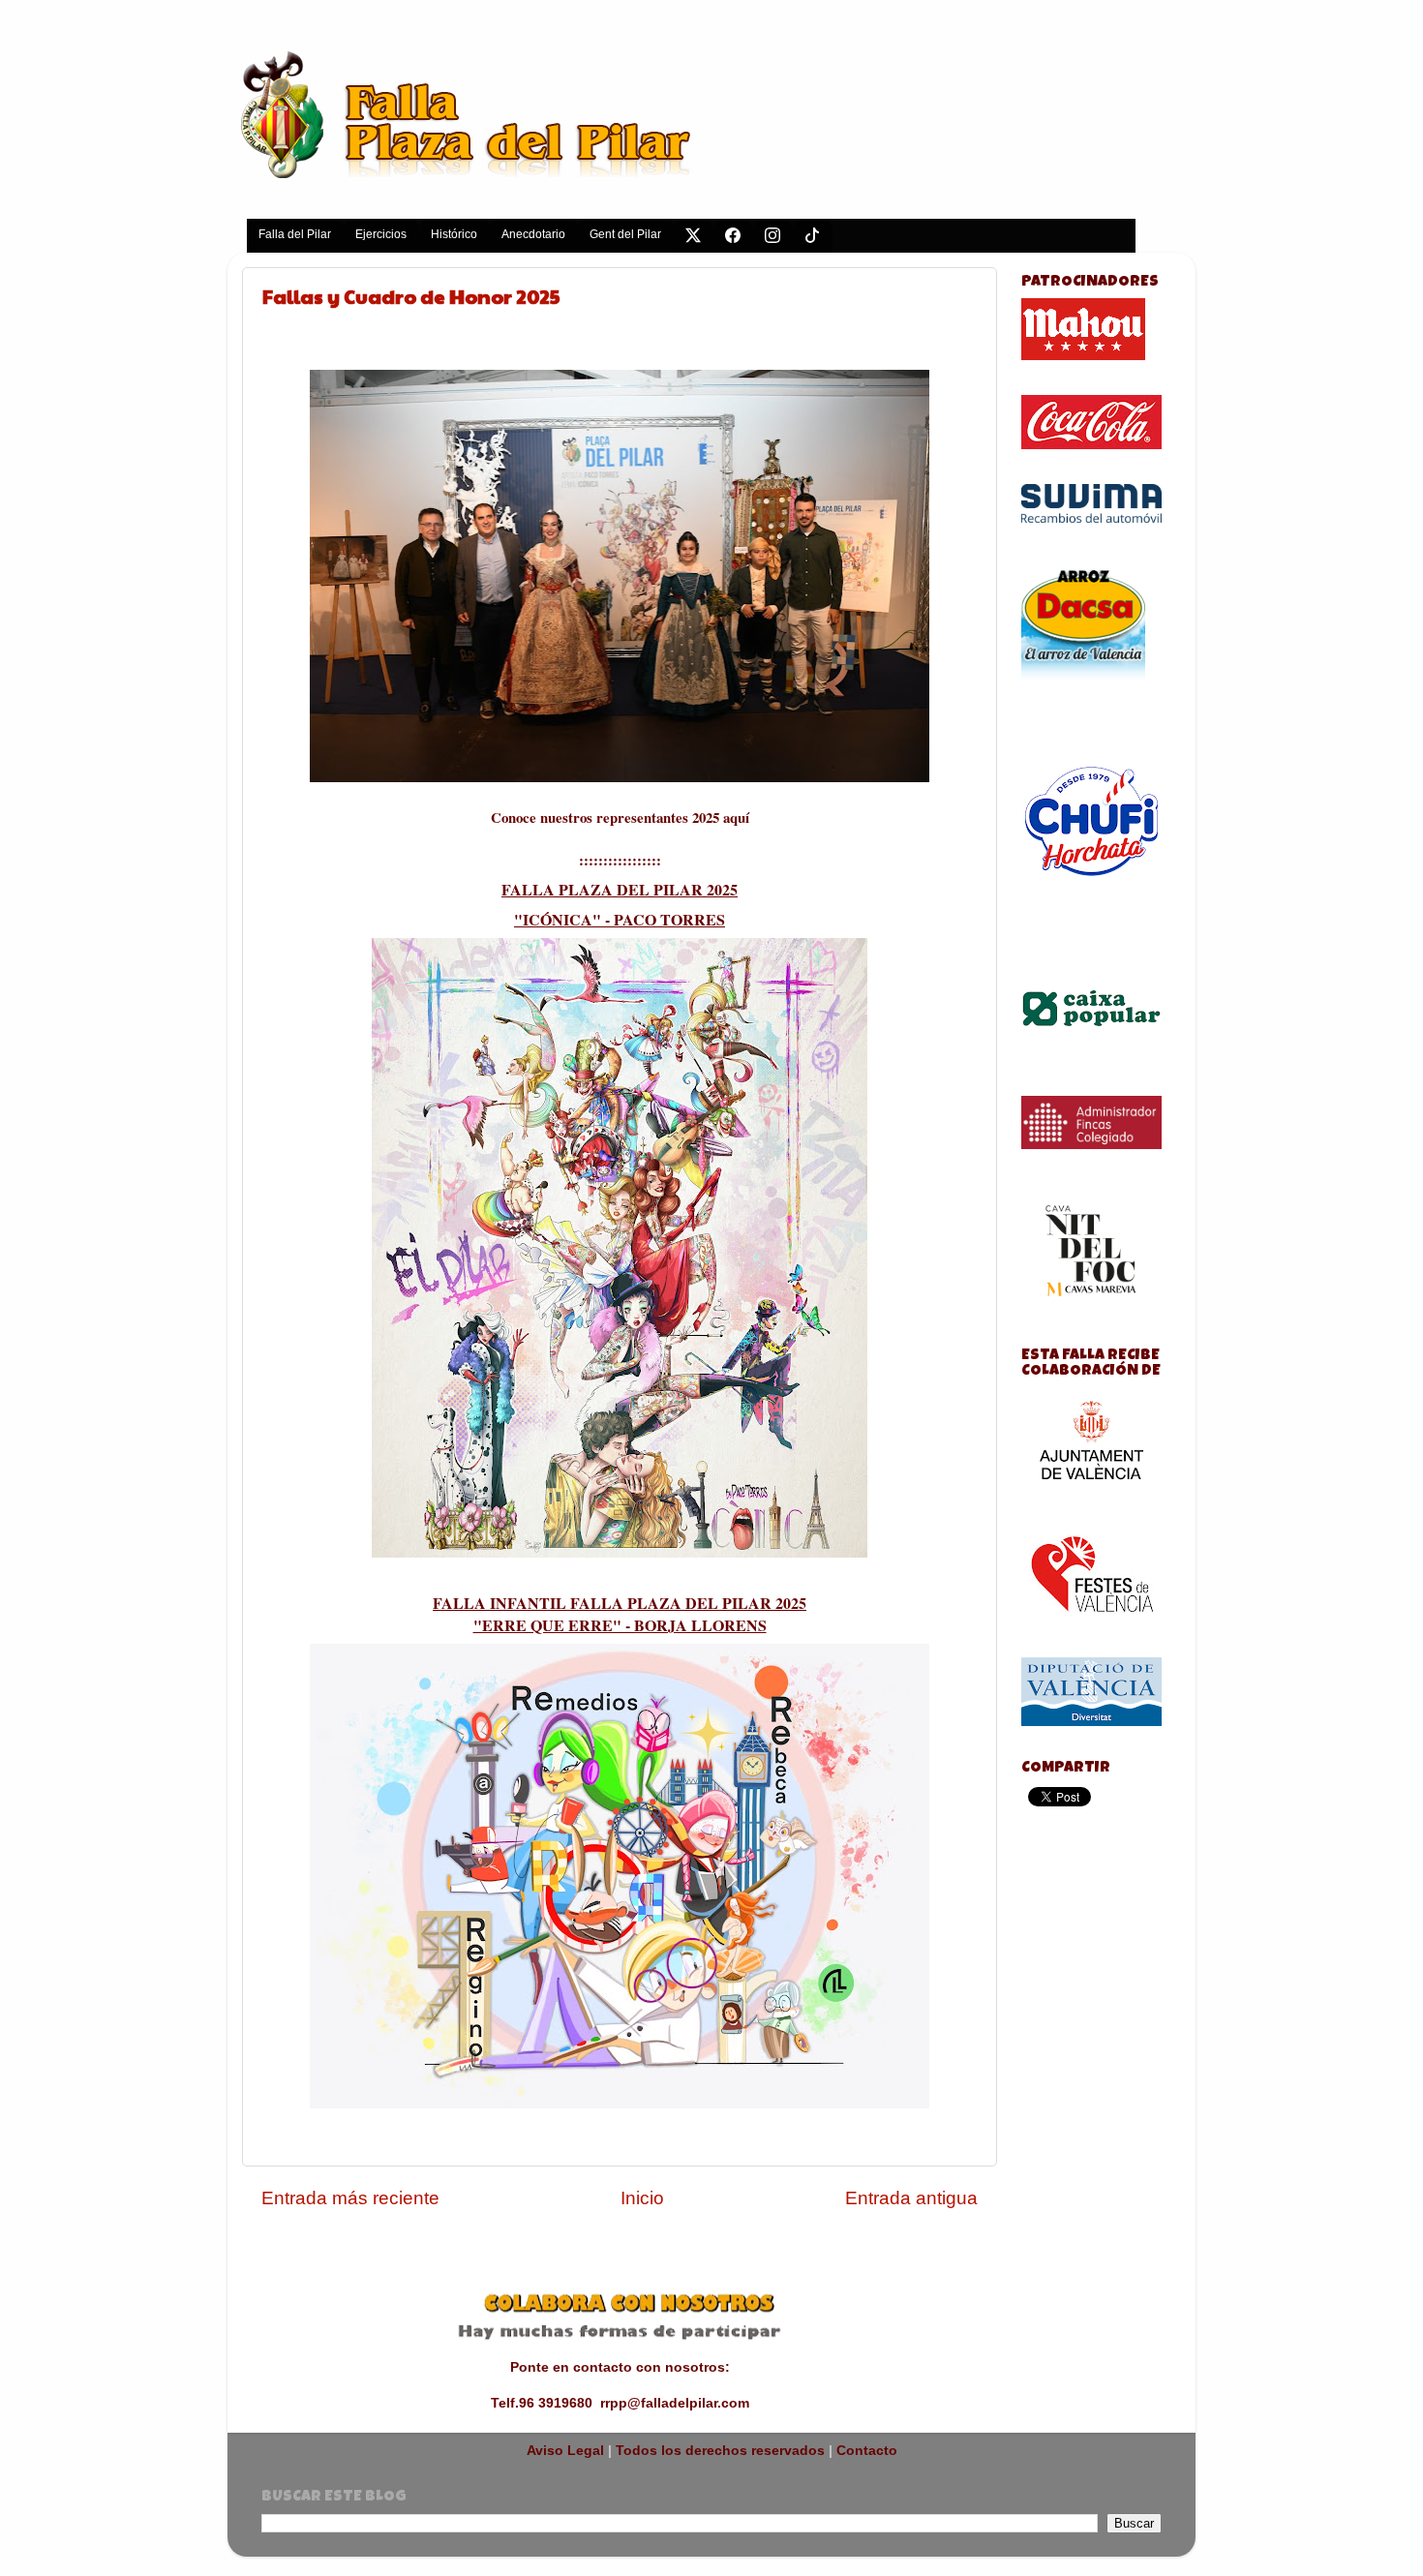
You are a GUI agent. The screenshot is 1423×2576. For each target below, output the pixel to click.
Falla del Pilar (295, 234)
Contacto (867, 2451)
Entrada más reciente (350, 2198)
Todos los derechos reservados (720, 2451)
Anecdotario (533, 234)
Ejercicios (381, 234)
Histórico (454, 234)
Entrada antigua (911, 2198)
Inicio (642, 2198)
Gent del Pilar (625, 234)
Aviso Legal (565, 2451)
